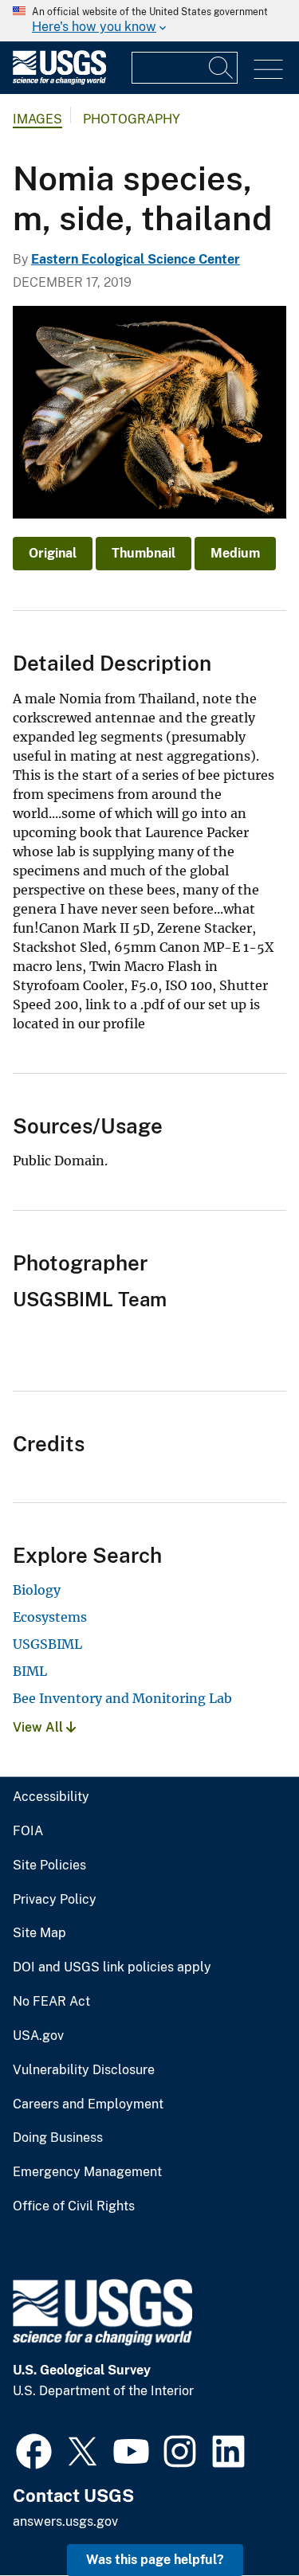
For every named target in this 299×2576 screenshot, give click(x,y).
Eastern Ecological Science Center (136, 259)
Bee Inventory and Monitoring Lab (122, 1698)
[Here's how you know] (149, 21)
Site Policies (49, 1865)
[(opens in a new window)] (34, 2449)
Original (53, 553)
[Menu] (268, 70)
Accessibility (51, 1797)
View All (39, 1727)
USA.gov (38, 2036)
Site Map (39, 1933)
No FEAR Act (51, 2002)
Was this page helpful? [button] (155, 2560)
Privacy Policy (55, 1900)
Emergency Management (87, 2172)
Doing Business (58, 2138)
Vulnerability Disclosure (84, 2070)
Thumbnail (144, 553)
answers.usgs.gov (65, 2521)
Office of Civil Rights (74, 2206)
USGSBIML (47, 1644)
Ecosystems (50, 1617)
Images (37, 119)
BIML (30, 1671)
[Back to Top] (241, 2518)
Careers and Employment (88, 2104)
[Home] (59, 81)
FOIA (28, 1831)
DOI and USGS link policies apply (112, 1967)
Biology (37, 1590)
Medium (235, 553)
